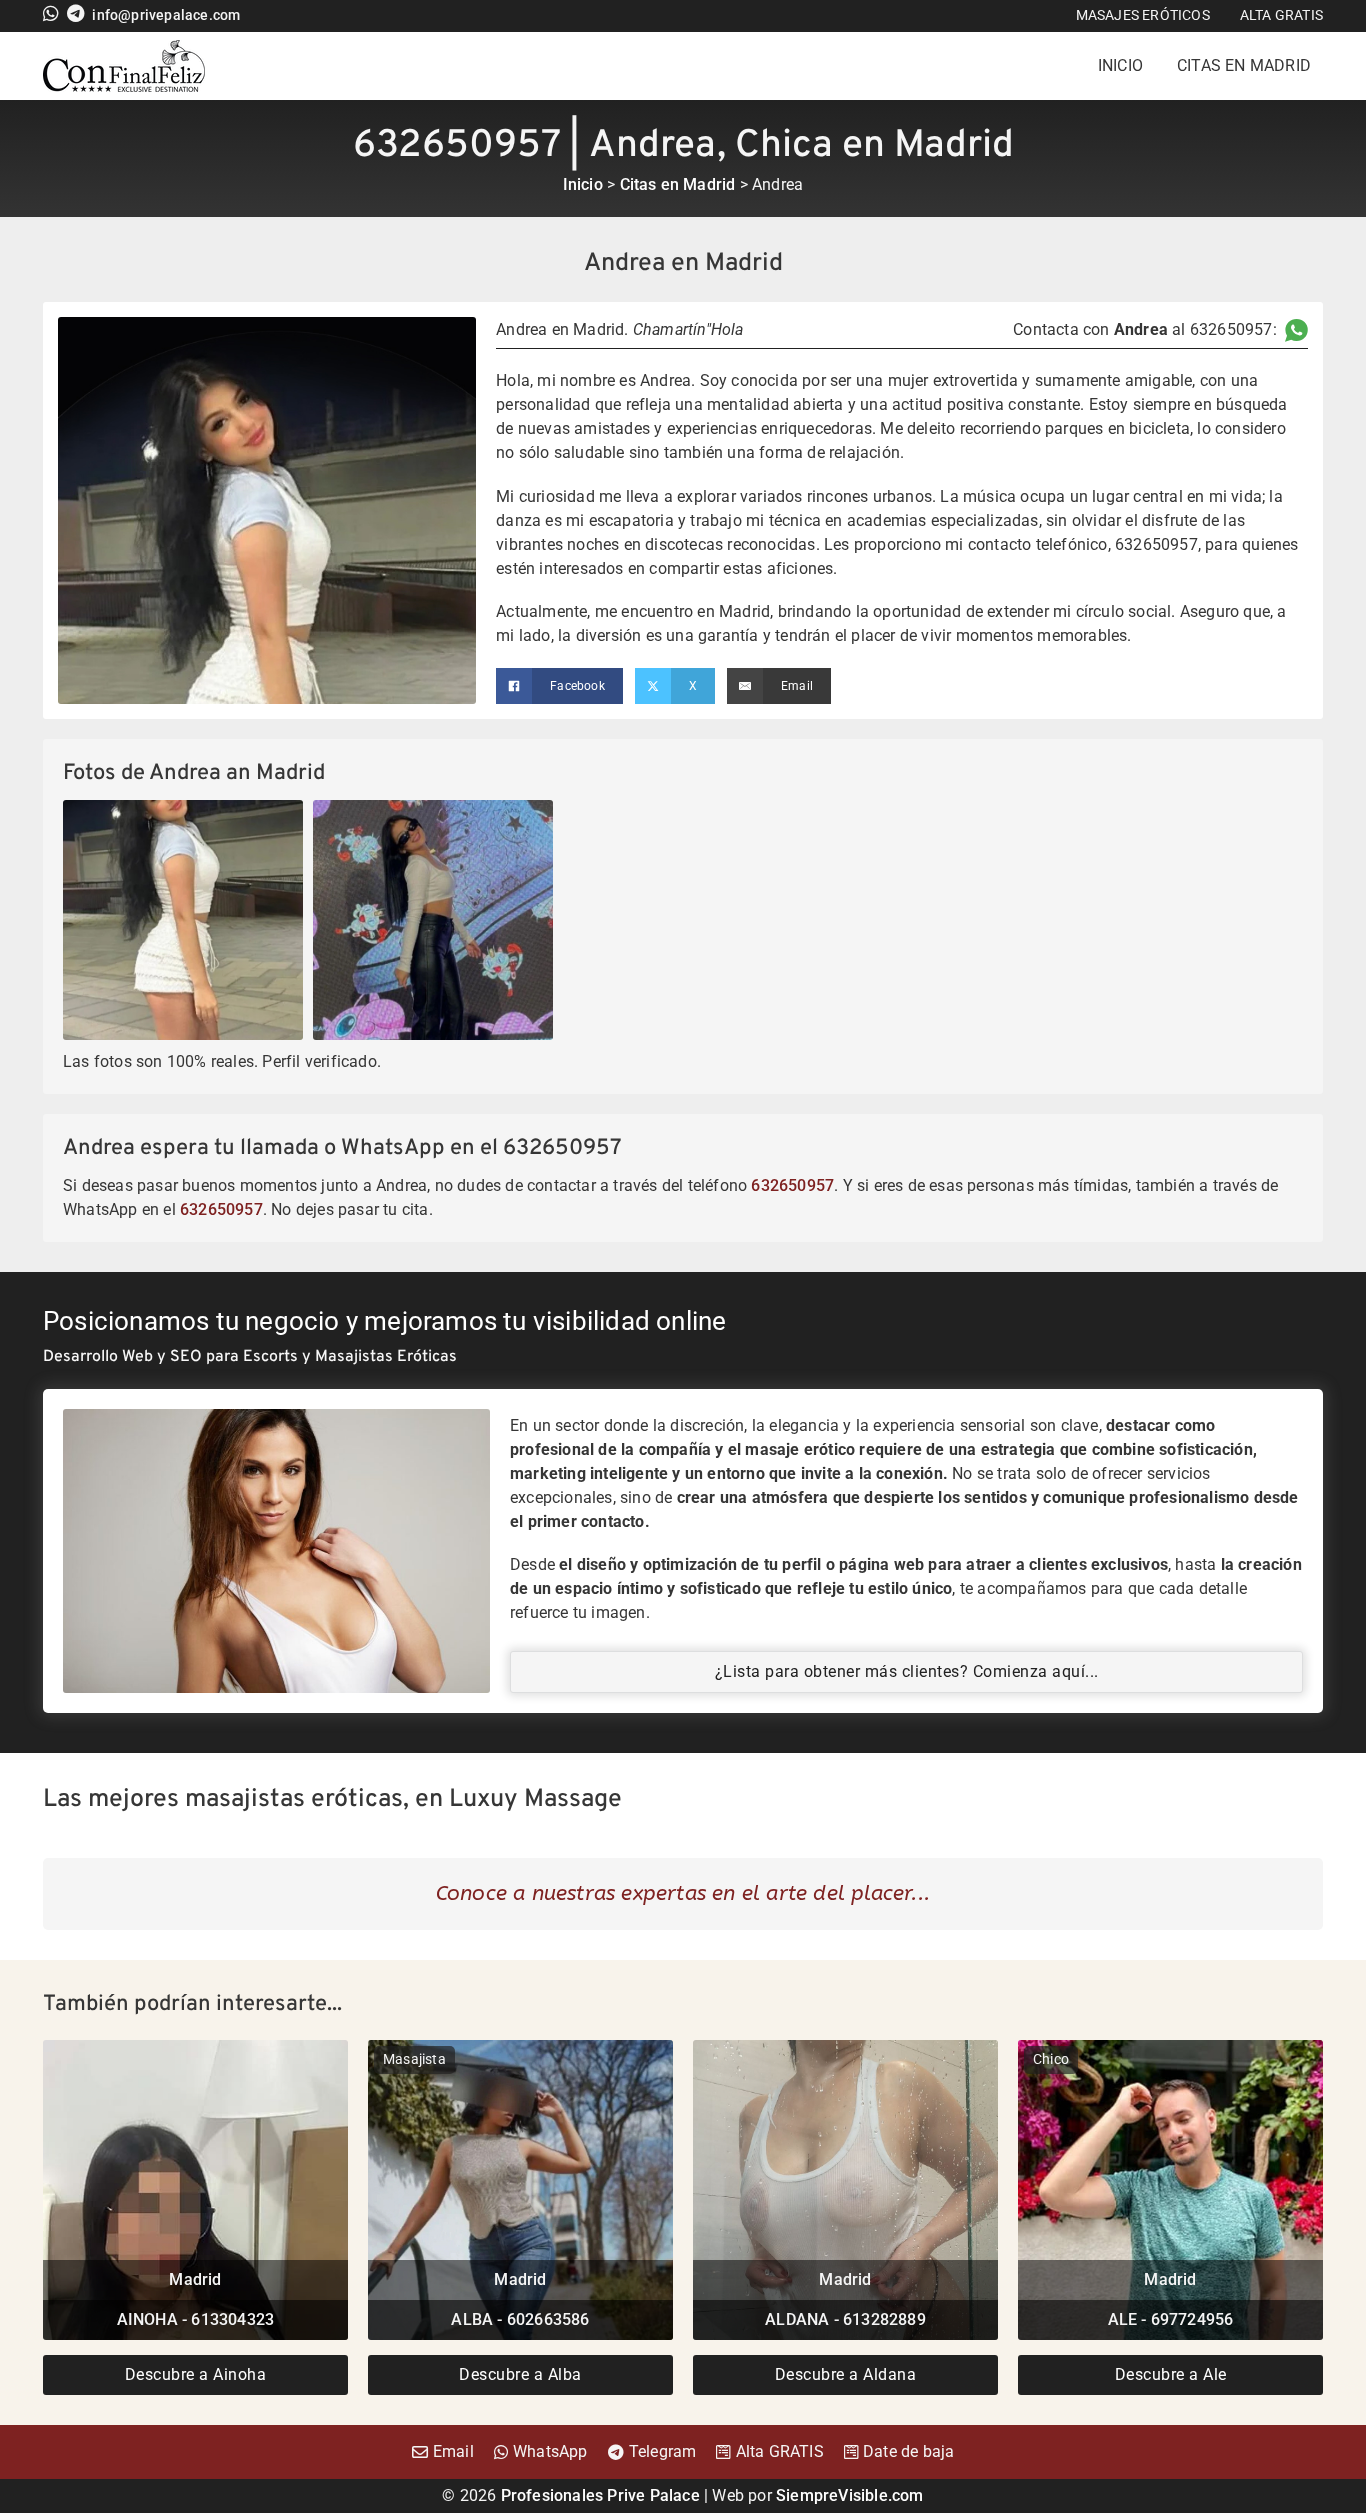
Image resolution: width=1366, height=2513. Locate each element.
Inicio (1120, 65)
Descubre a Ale (1171, 2374)
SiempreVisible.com (850, 2495)
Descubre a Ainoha (196, 2374)
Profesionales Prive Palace (600, 2495)
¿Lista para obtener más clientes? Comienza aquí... (907, 1671)
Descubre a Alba (520, 2374)
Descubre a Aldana (846, 2374)
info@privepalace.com (166, 15)
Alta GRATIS (1281, 15)
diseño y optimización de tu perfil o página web (750, 1564)
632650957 (792, 1185)
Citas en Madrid (1244, 65)
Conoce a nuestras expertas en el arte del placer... (683, 1893)
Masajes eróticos (1143, 15)
